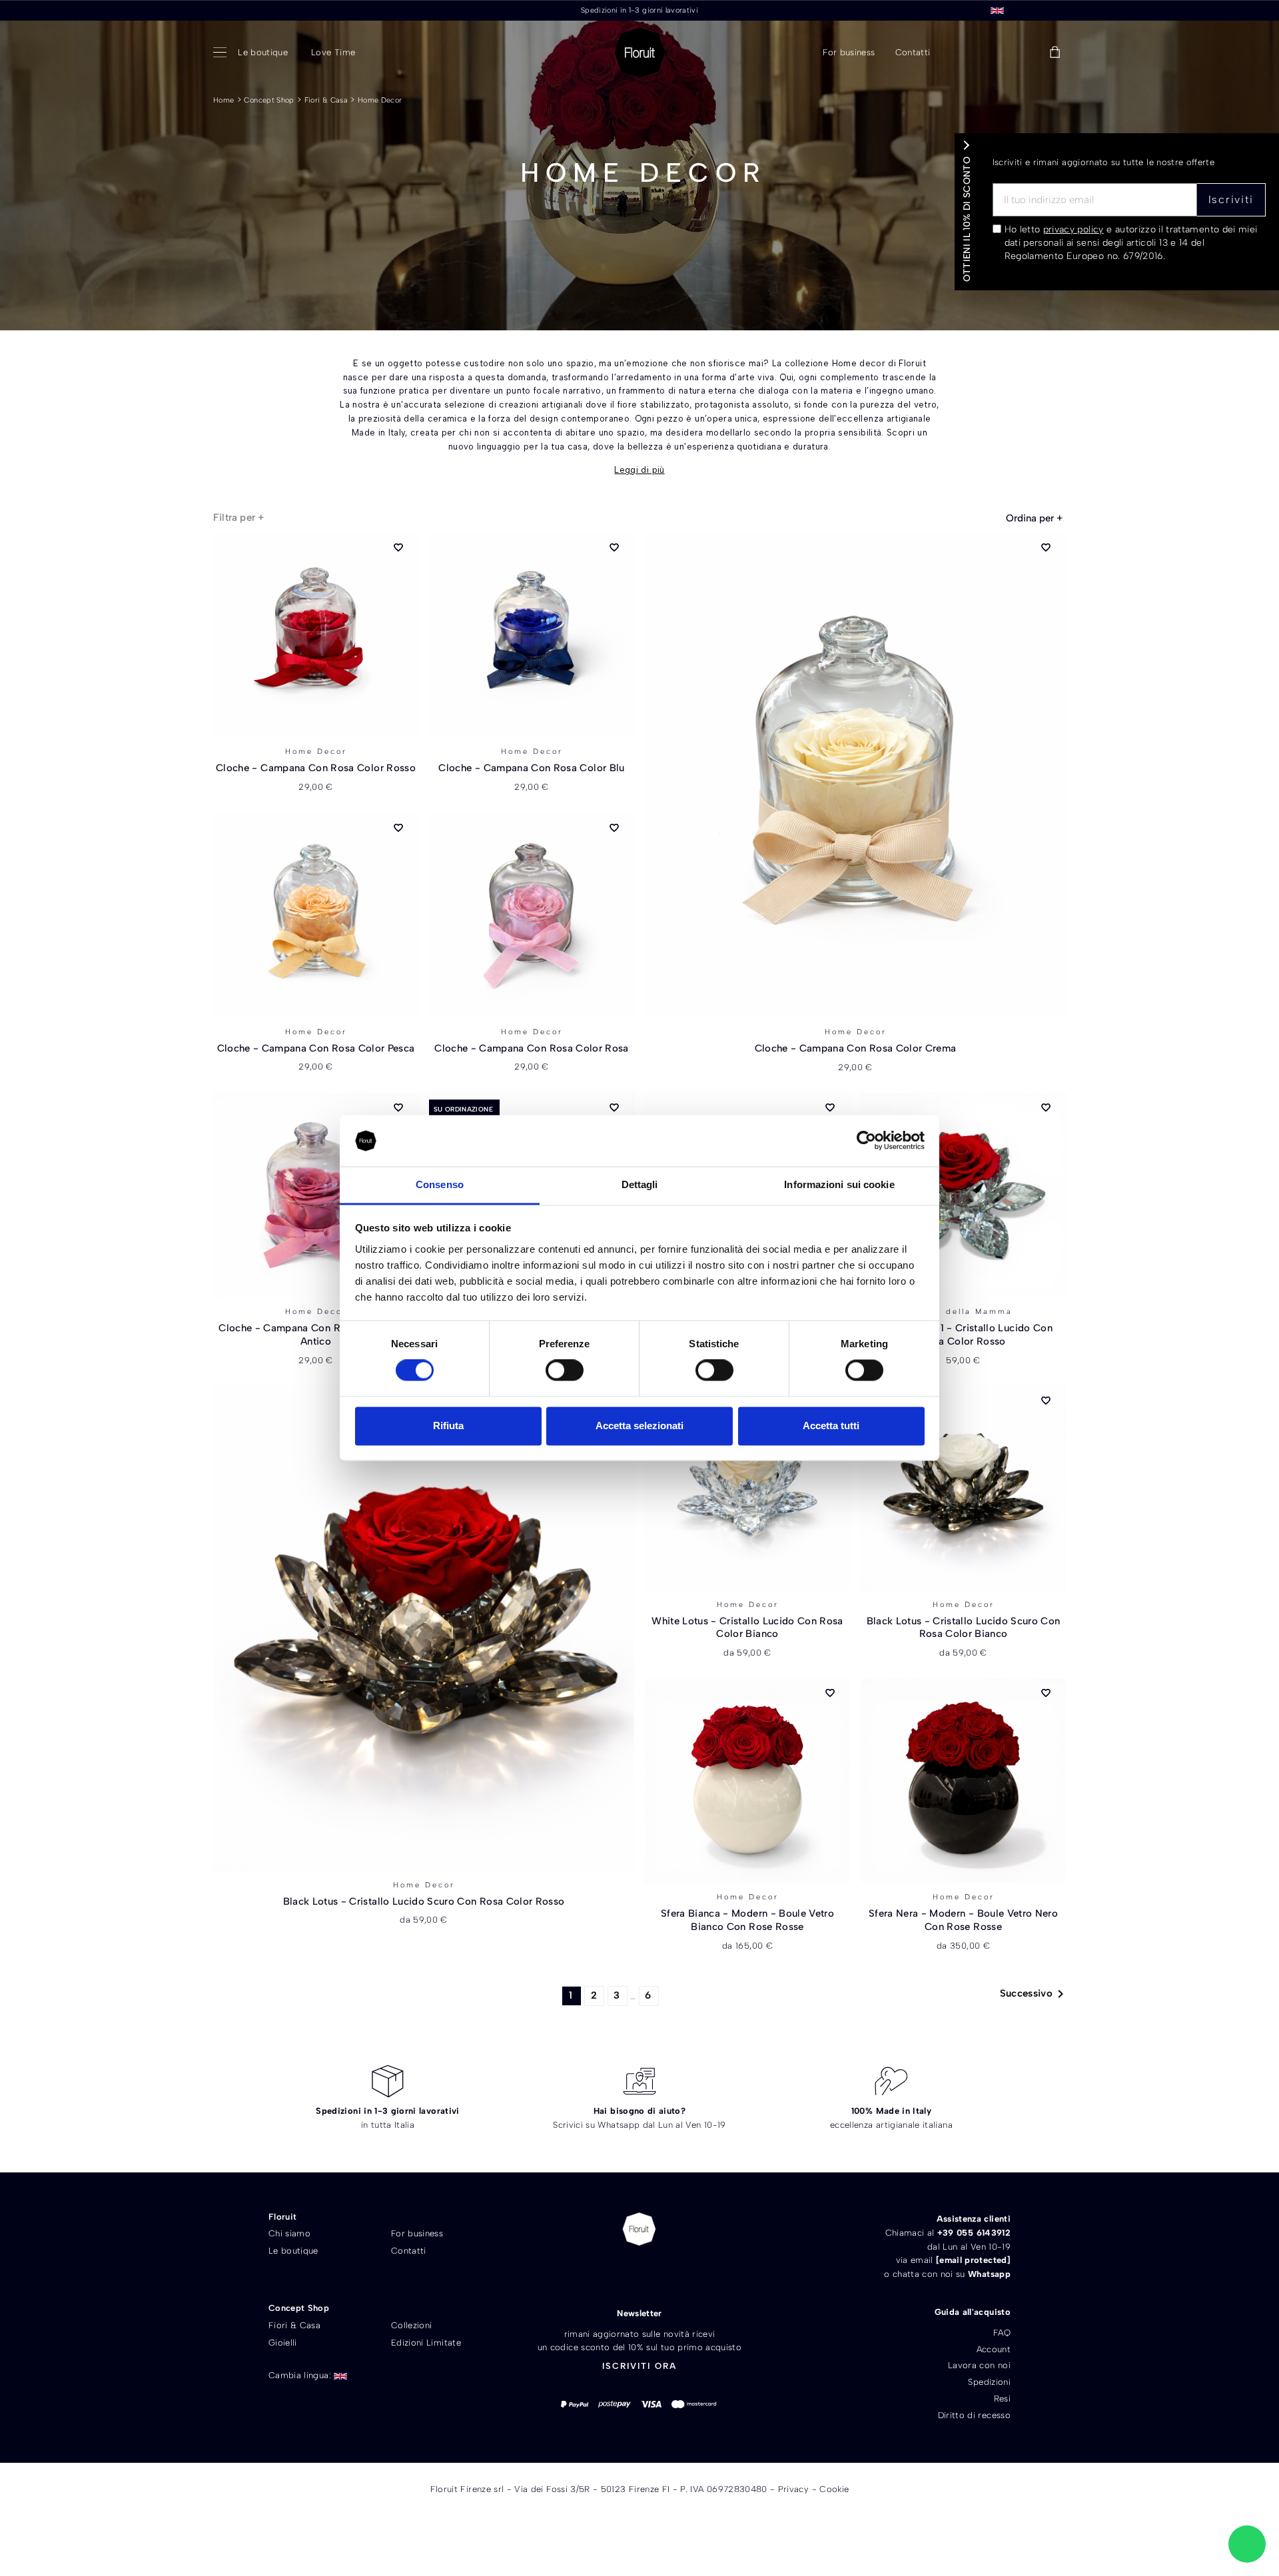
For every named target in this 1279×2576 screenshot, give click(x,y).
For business (417, 2233)
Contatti (409, 2251)
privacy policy (1073, 229)
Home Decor (380, 100)
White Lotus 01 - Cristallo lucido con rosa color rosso (963, 1335)
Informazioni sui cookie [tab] (839, 1184)
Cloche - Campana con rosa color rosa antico (316, 1335)
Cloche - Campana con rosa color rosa (532, 1048)
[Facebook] (616, 2274)
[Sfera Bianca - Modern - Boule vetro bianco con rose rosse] (747, 1781)
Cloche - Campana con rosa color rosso (316, 768)
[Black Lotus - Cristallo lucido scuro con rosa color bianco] (963, 1488)
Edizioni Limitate (426, 2343)
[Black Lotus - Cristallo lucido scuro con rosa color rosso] (424, 1629)
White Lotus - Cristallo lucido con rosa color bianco (747, 1628)
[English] (997, 10)
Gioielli (283, 2343)
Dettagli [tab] (640, 1184)
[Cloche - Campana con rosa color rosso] (316, 635)
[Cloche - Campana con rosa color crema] (855, 776)
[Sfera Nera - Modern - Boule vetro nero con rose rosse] (963, 1781)
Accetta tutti (831, 1426)
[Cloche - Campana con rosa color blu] (532, 635)
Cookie (834, 2489)
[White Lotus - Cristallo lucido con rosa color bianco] (747, 1488)
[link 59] (1025, 53)
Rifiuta (448, 1426)
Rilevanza (1034, 518)
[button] (961, 53)
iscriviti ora (639, 2366)
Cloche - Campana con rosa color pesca (316, 1048)
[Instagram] (662, 2274)
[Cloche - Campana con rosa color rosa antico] (316, 1195)
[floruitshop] (640, 53)
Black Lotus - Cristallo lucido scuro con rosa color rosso (424, 1901)
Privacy (793, 2489)
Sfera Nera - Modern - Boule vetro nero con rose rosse (963, 1920)
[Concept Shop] (222, 53)
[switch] (565, 1371)
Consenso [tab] (440, 1184)
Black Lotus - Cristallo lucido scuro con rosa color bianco (964, 1628)
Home (223, 100)
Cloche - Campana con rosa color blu (531, 768)
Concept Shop (269, 100)
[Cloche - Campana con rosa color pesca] (316, 916)
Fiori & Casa (326, 100)
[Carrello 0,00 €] (1055, 53)
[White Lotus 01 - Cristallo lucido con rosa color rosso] (963, 1195)
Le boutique (293, 2251)
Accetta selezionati (639, 1426)
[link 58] (994, 53)
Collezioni (412, 2325)
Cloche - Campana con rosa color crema (856, 1048)
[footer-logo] (639, 2229)
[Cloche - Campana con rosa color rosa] (532, 916)
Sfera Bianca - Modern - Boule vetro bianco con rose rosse (747, 1920)
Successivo (1035, 1994)
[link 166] (1247, 2544)
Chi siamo (289, 2233)
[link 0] (866, 1141)
